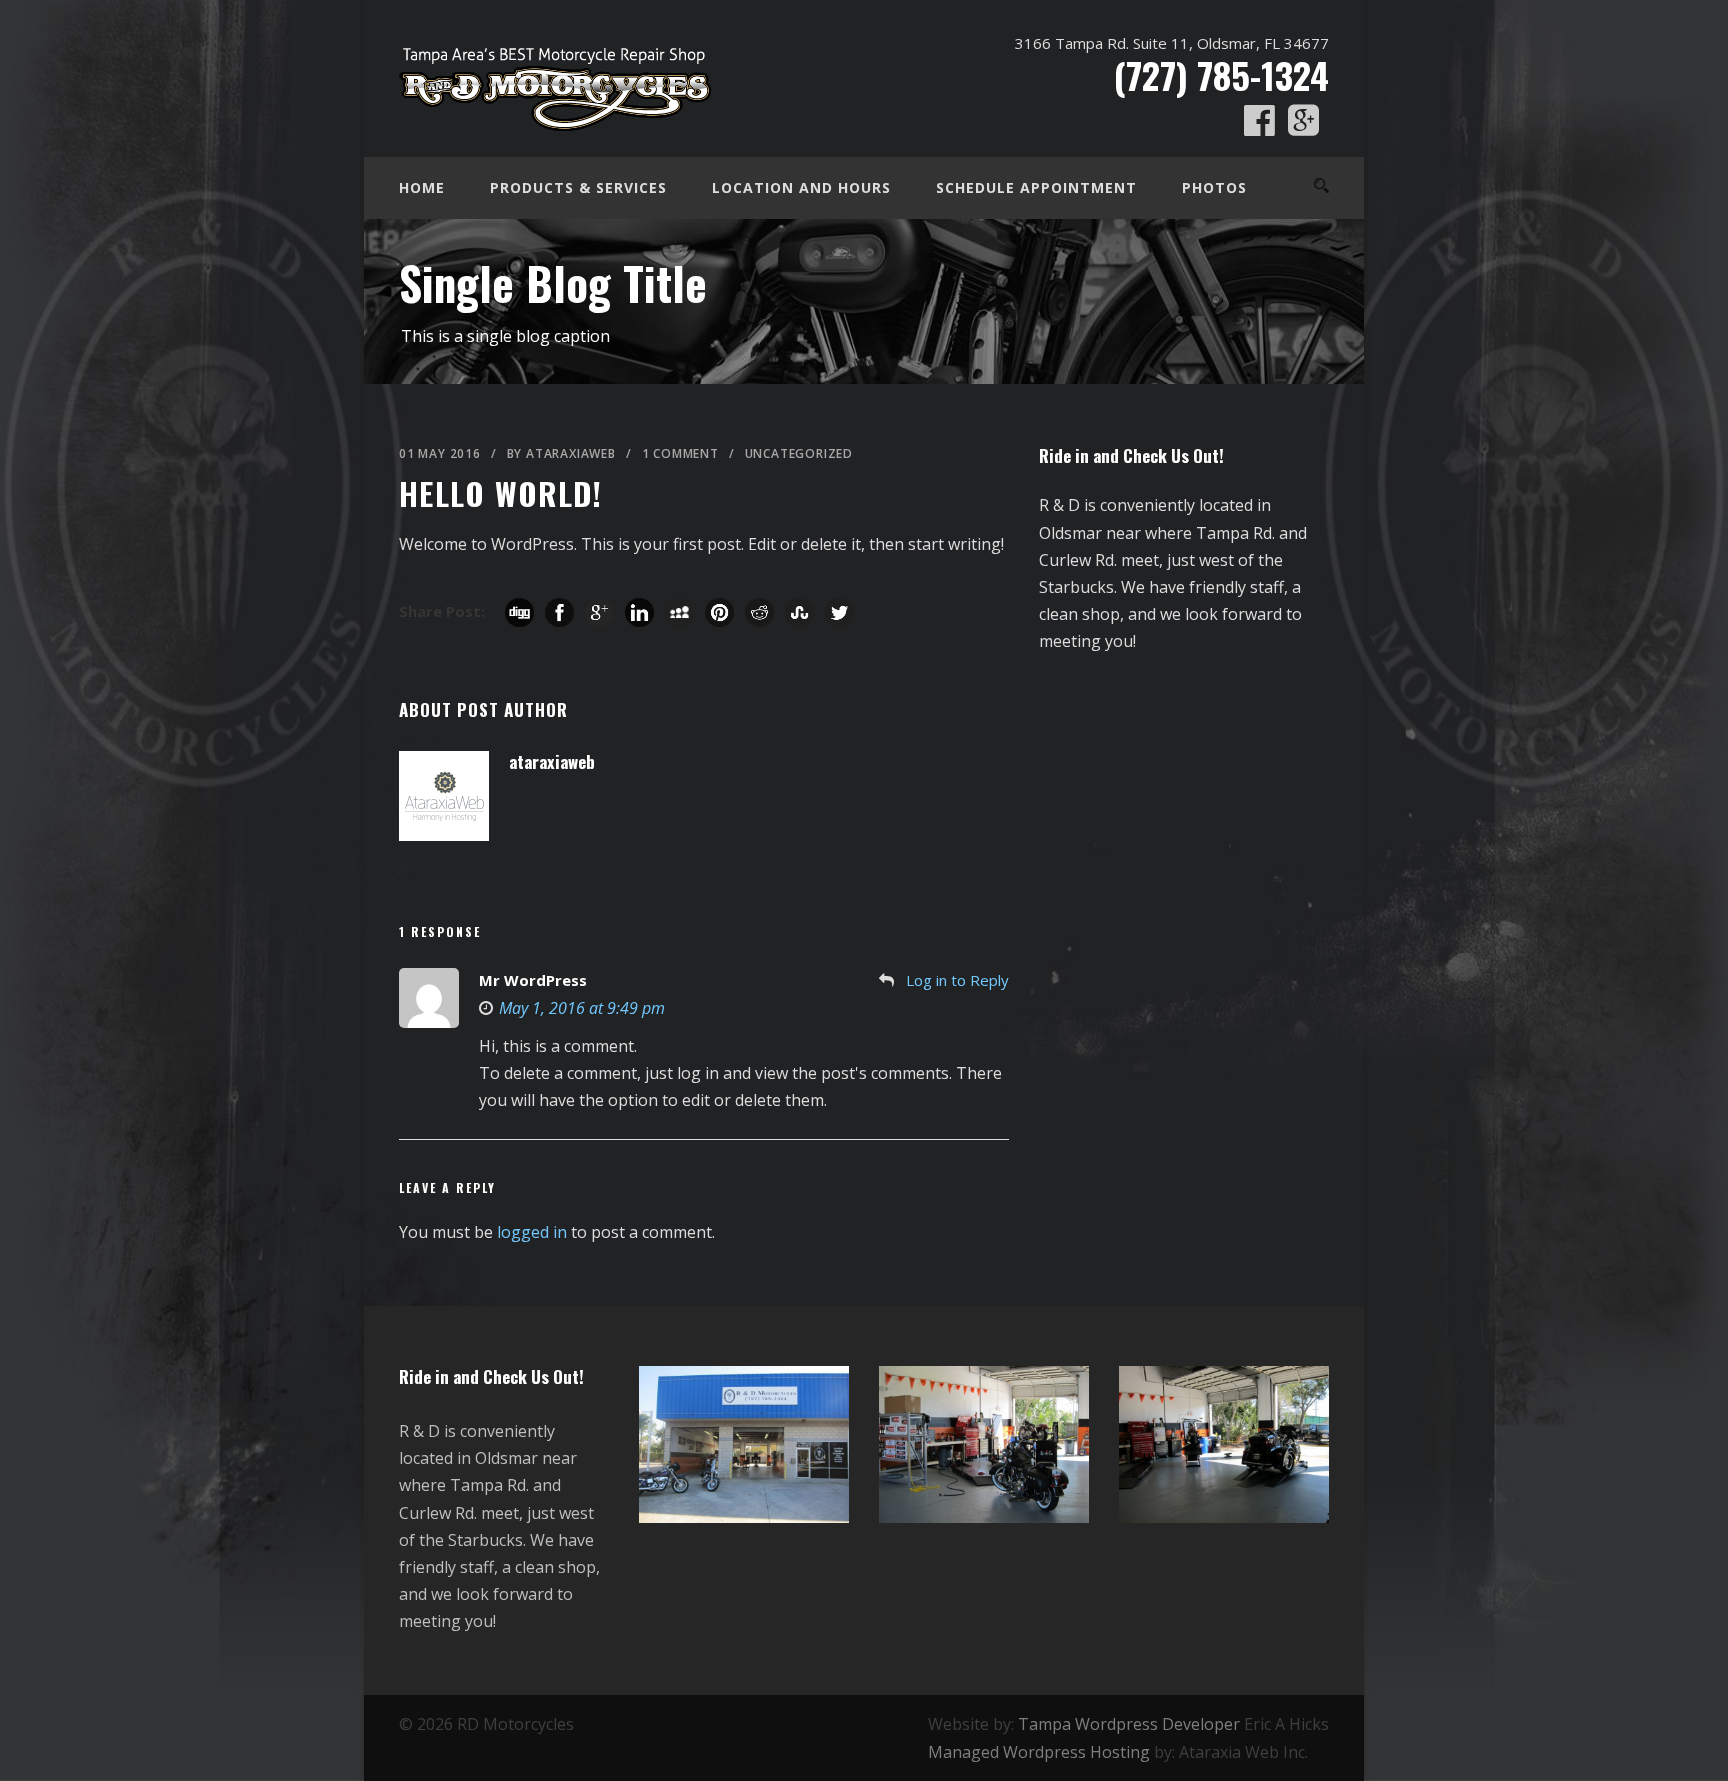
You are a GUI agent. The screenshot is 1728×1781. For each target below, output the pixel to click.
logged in (532, 1232)
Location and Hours (801, 187)
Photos (1214, 187)
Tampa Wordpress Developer (1129, 1724)
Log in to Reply (957, 980)
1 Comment (680, 453)
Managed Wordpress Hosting (1039, 1752)
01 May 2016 (440, 453)
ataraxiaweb (571, 453)
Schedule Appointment (1036, 187)
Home (422, 187)
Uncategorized (799, 453)
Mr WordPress (533, 980)
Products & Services (578, 187)
